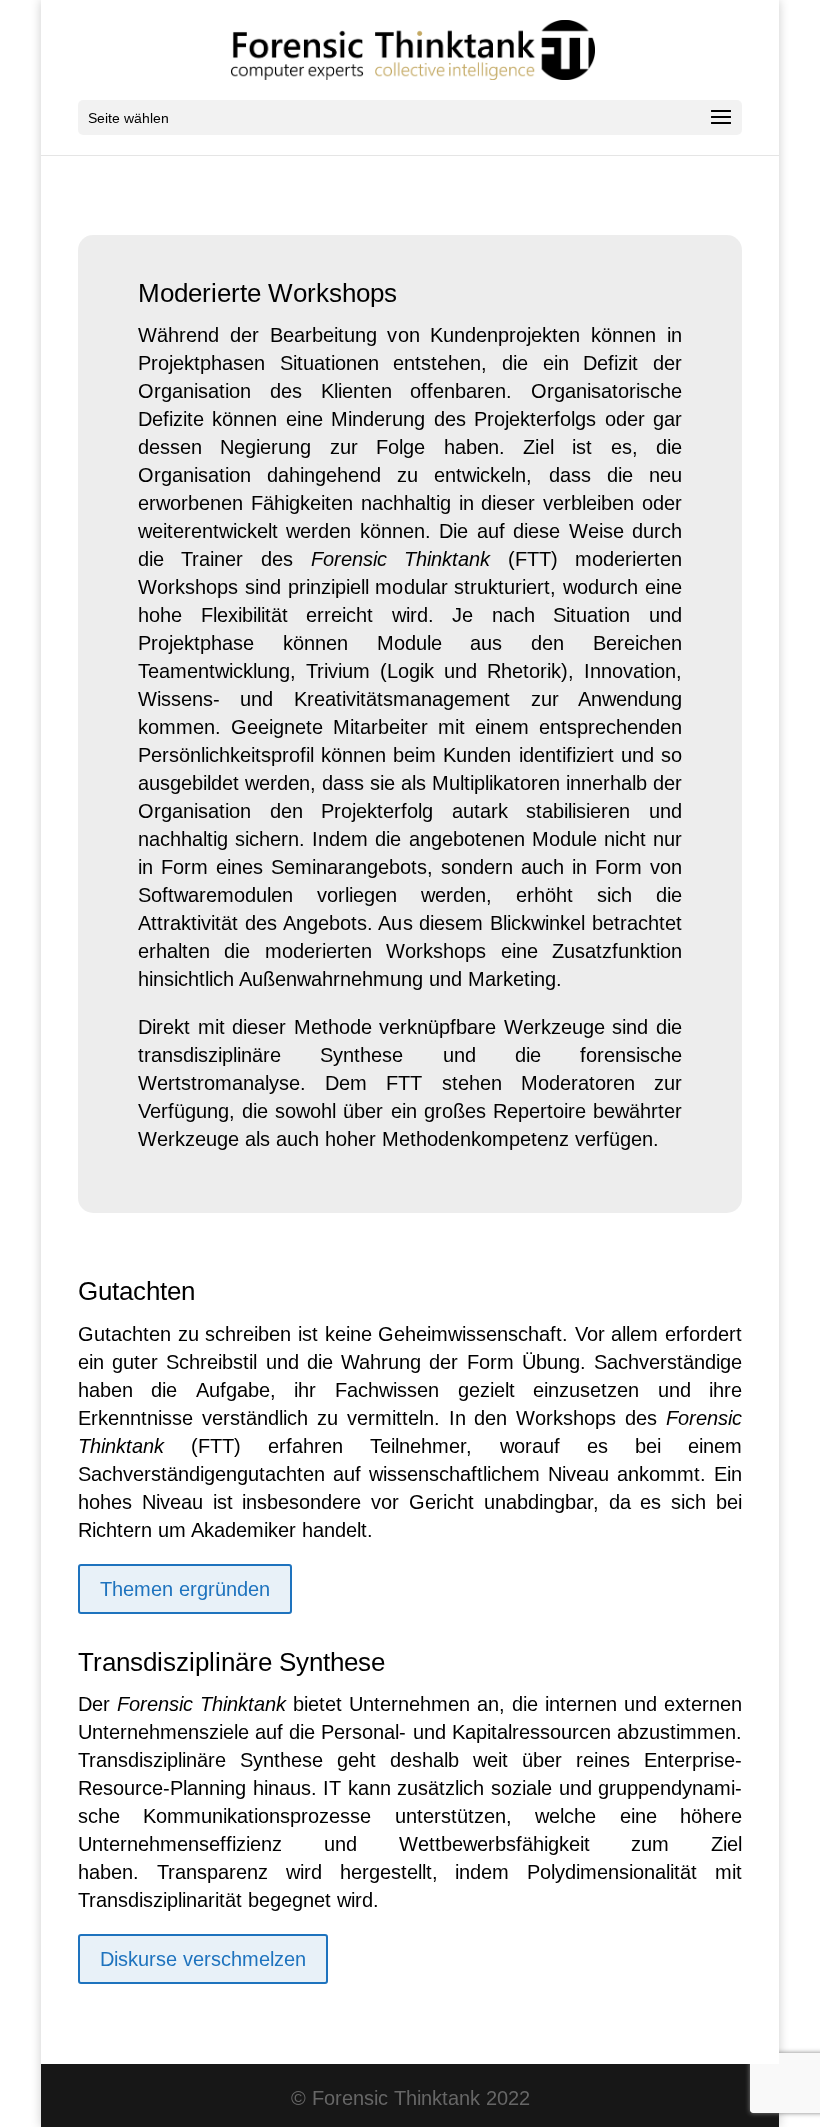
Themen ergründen (185, 1589)
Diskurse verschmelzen (203, 1959)
